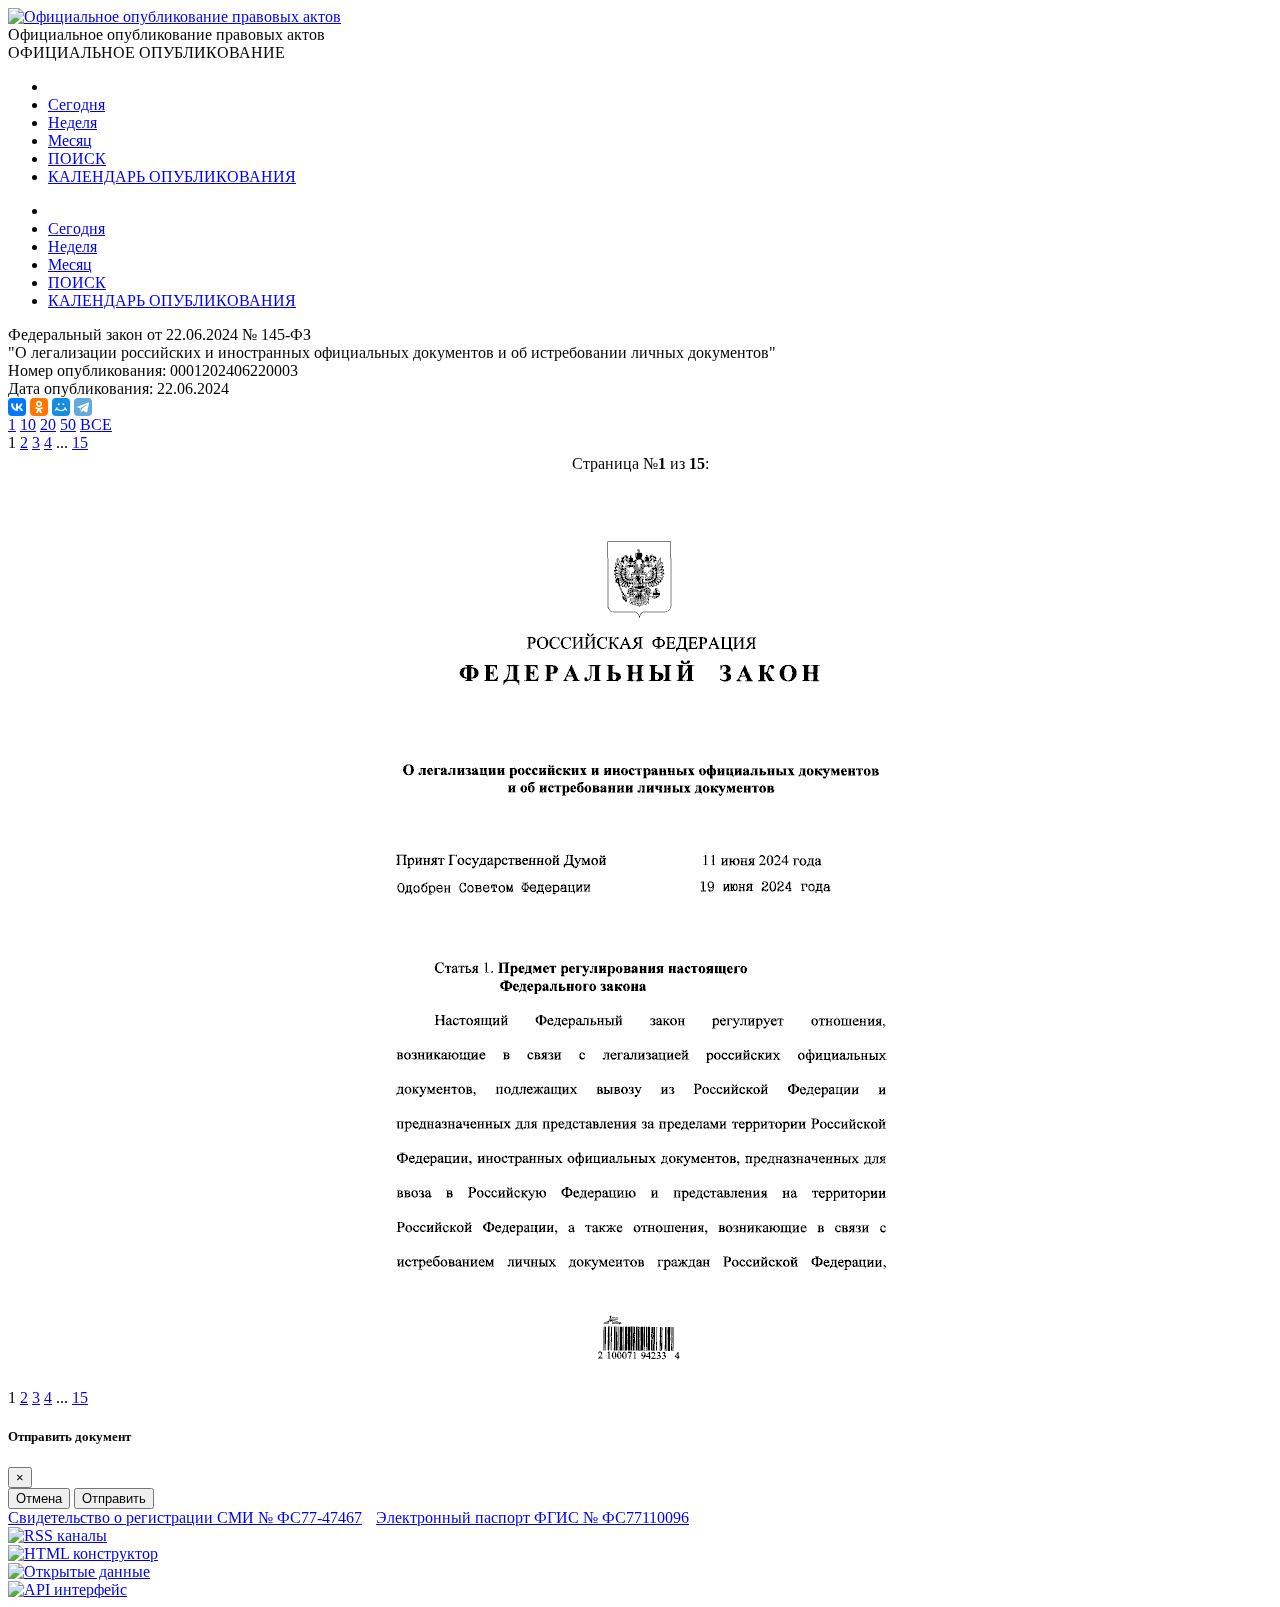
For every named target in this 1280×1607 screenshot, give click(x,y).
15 (80, 442)
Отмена (39, 1498)
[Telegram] (83, 407)
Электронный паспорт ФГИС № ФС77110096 (532, 1517)
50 (68, 424)
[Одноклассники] (39, 407)
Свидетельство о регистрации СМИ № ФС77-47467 (185, 1517)
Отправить (114, 1498)
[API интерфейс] (67, 1589)
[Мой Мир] (61, 407)
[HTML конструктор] (83, 1553)
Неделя (72, 122)
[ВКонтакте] (17, 407)
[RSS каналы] (57, 1535)
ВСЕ (96, 424)
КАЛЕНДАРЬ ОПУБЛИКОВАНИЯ (172, 176)
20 (48, 424)
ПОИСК (77, 158)
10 (28, 424)
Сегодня (76, 104)
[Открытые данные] (79, 1571)
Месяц (70, 140)
